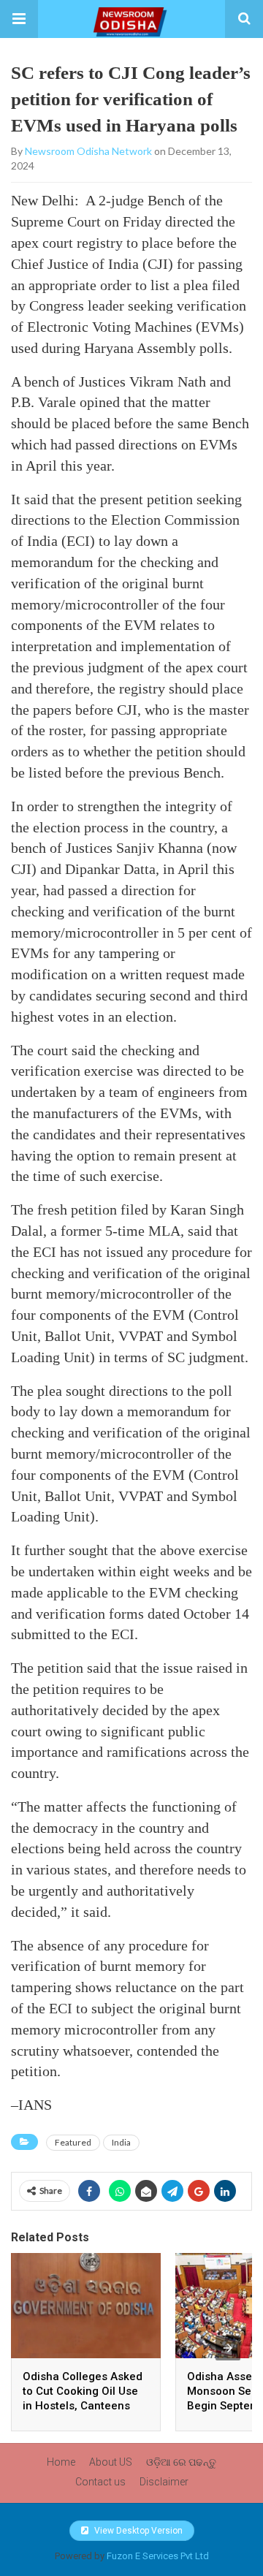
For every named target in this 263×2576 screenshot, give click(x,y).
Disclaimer (164, 2482)
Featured (73, 2142)
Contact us (100, 2482)
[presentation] (228, 2348)
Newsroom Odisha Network (88, 151)
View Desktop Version (137, 2531)
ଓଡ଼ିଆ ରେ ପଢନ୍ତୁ (181, 2462)
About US (111, 2462)
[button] (19, 19)
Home (61, 2462)
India (121, 2142)
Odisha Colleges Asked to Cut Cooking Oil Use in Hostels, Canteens (83, 2391)
